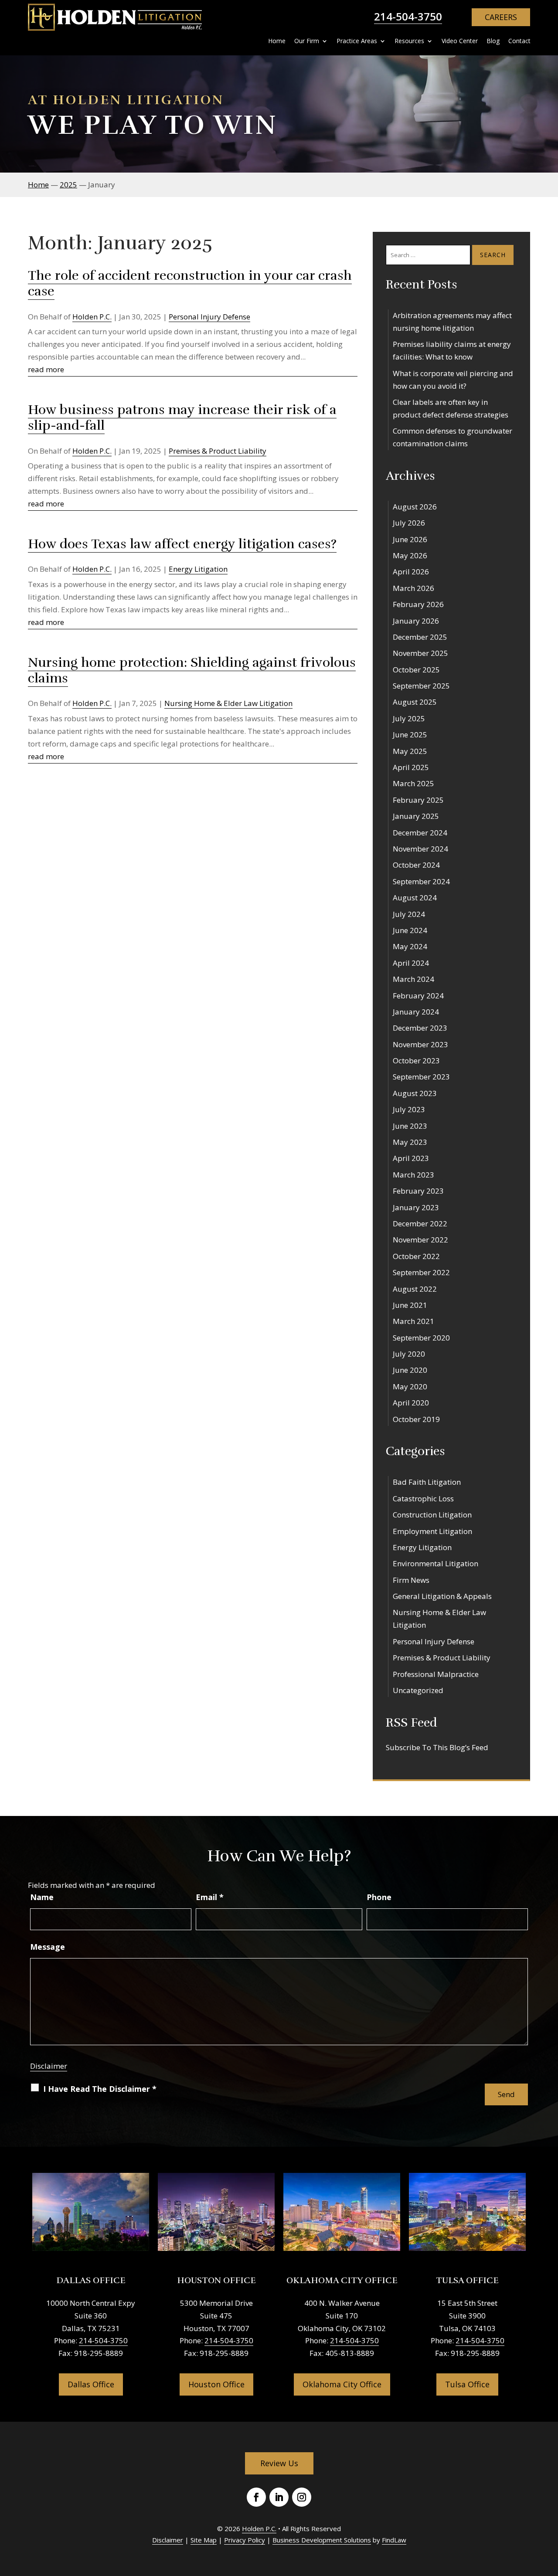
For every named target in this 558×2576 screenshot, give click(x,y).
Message (48, 1947)
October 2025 (416, 670)
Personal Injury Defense (209, 317)
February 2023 (418, 1191)
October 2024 (416, 865)
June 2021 (410, 1305)
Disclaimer (49, 2066)
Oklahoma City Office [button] (342, 2384)
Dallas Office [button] (91, 2384)
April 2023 (411, 1158)
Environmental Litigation (436, 1563)
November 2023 (420, 1044)
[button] (549, 2513)
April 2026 (411, 572)
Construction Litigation (432, 1515)
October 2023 (416, 1061)
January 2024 (416, 1012)
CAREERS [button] (501, 17)
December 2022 (420, 1224)
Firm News (411, 1580)
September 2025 (421, 686)
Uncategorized (418, 1690)
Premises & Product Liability (218, 451)
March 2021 (413, 1321)
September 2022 (421, 1272)
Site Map (204, 2540)
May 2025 (410, 751)
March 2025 (413, 783)
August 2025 (415, 702)
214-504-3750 (408, 16)
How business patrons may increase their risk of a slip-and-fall (182, 418)
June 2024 (410, 930)
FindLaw (394, 2540)
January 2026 (416, 621)
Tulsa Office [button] (467, 2384)
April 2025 (411, 767)
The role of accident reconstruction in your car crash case (190, 283)
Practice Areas (357, 41)
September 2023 (421, 1077)
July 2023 (409, 1109)
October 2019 (416, 1419)
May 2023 (410, 1142)
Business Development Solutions (322, 2540)
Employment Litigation (432, 1531)
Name (42, 1897)
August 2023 (415, 1093)
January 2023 (416, 1207)
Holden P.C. (92, 317)
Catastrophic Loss (423, 1498)
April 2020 (411, 1403)
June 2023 (410, 1126)
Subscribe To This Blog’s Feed (437, 1747)
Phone (379, 1897)
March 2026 (413, 588)
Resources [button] (409, 41)
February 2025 (418, 800)
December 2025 (420, 637)
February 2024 (418, 996)
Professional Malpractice (436, 1674)
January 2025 (416, 816)
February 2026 (418, 604)
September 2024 (421, 881)
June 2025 (410, 735)
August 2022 (415, 1289)
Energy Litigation (198, 569)
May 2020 (410, 1386)
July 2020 (409, 1354)
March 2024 (413, 979)
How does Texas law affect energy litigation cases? (182, 544)
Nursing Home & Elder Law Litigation (228, 703)
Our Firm (307, 41)
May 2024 (410, 946)
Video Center (460, 41)
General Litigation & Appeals (442, 1596)
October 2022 (416, 1256)
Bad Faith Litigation (427, 1482)
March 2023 (413, 1175)
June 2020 (410, 1370)
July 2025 (409, 718)
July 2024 (409, 914)
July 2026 (409, 523)
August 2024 (415, 898)
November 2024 (420, 849)
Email (210, 1897)
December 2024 (420, 833)
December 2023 (420, 1028)
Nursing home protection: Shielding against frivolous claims (192, 670)
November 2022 (420, 1240)
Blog (493, 41)
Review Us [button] (279, 2463)
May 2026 (410, 555)
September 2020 (421, 1338)
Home (277, 41)
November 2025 (420, 653)
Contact (519, 41)
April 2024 (411, 963)
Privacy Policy (245, 2540)
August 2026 (415, 507)
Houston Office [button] (216, 2384)
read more (46, 369)
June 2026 (410, 539)
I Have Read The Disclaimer (100, 2089)
